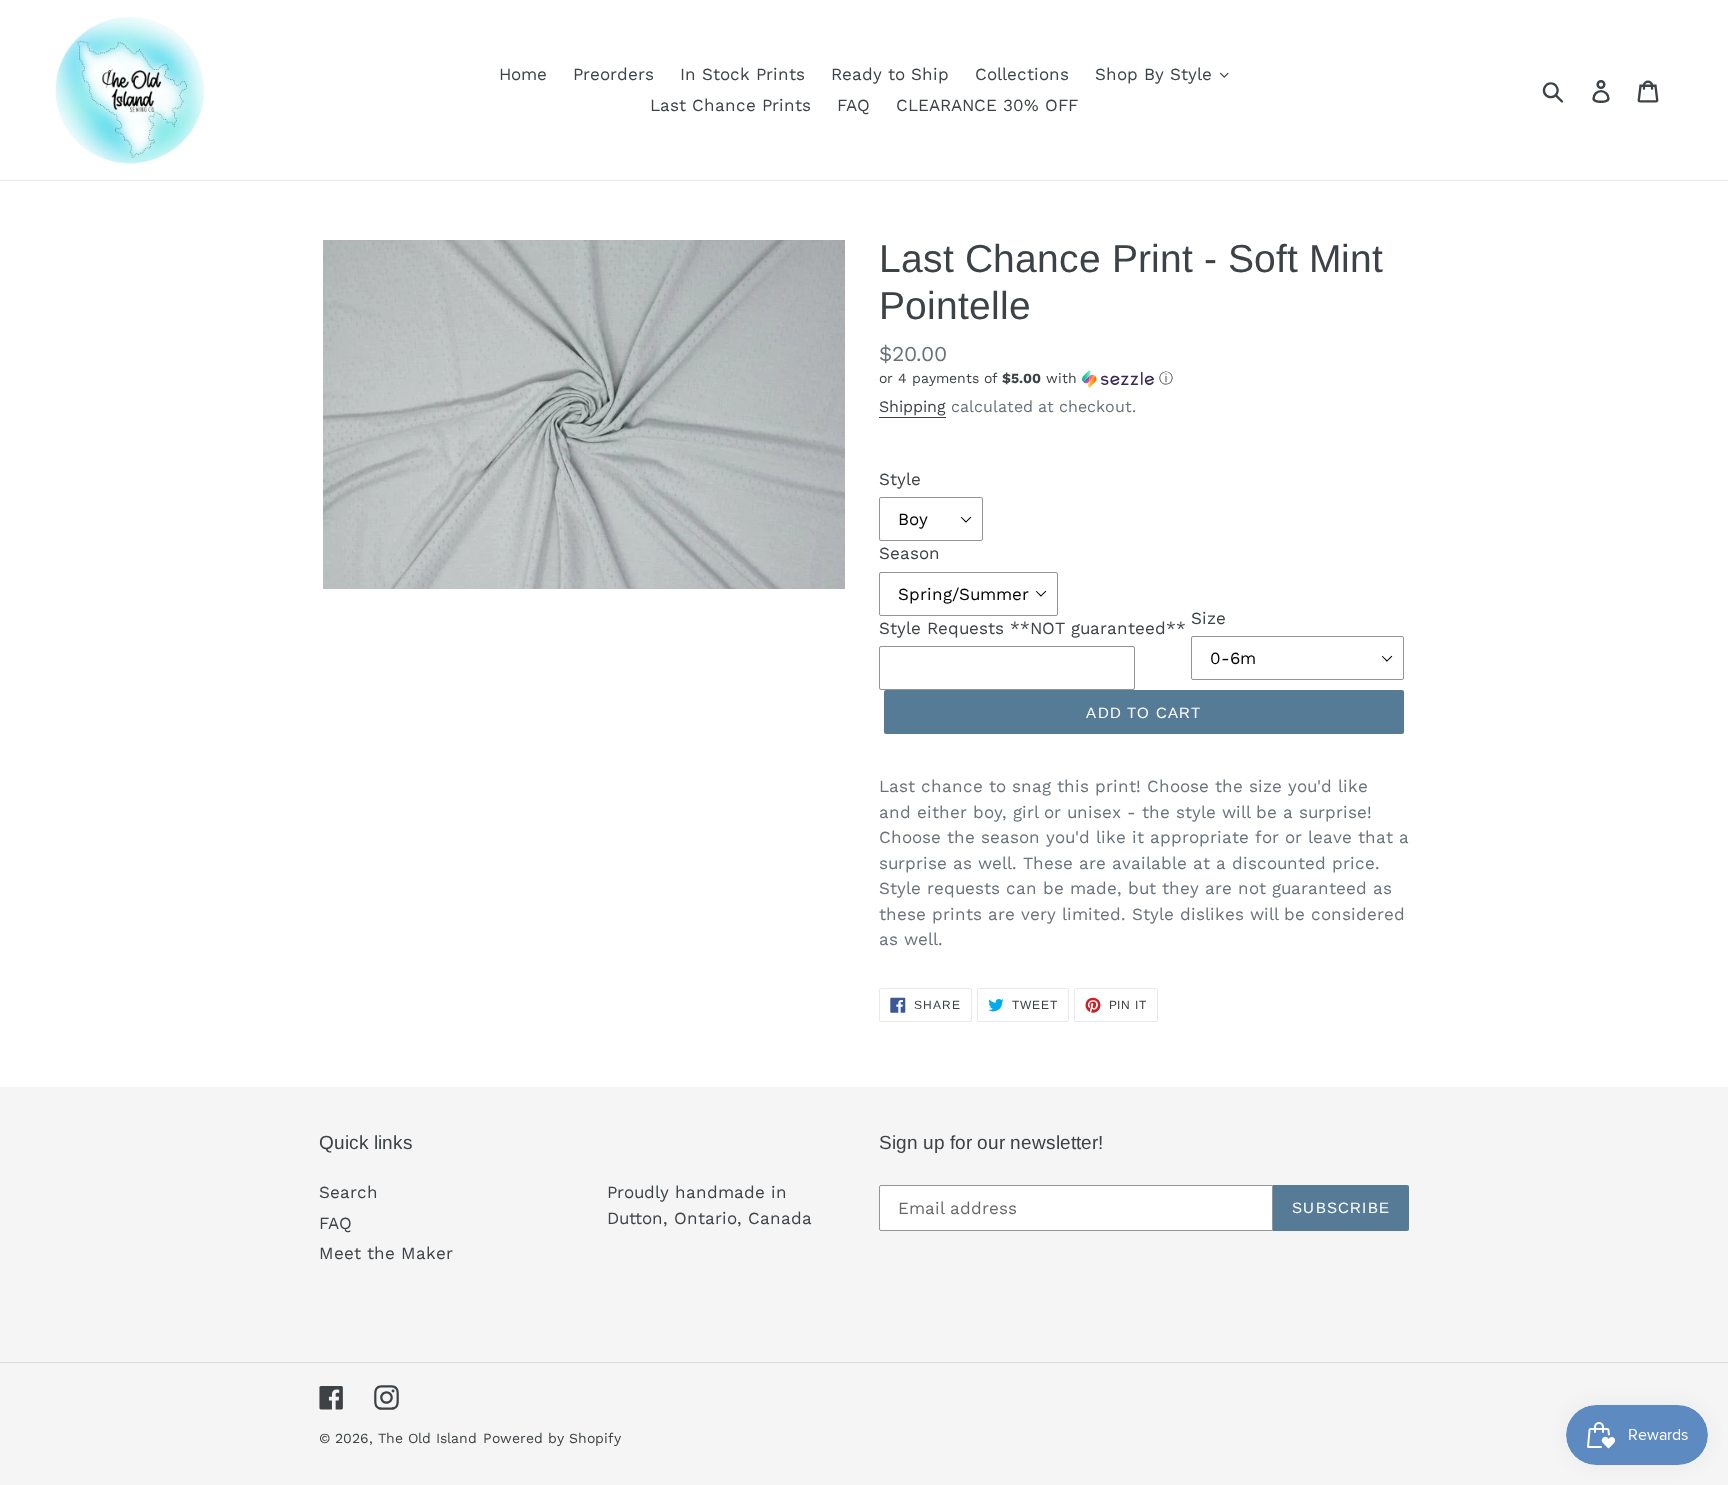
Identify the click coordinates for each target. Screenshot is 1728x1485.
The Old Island (427, 1438)
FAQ (335, 1223)
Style (900, 479)
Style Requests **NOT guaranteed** (1032, 628)
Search (348, 1192)
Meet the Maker (386, 1253)
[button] (1144, 378)
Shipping (912, 406)
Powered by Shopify (552, 1438)
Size (1208, 618)
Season (909, 553)
